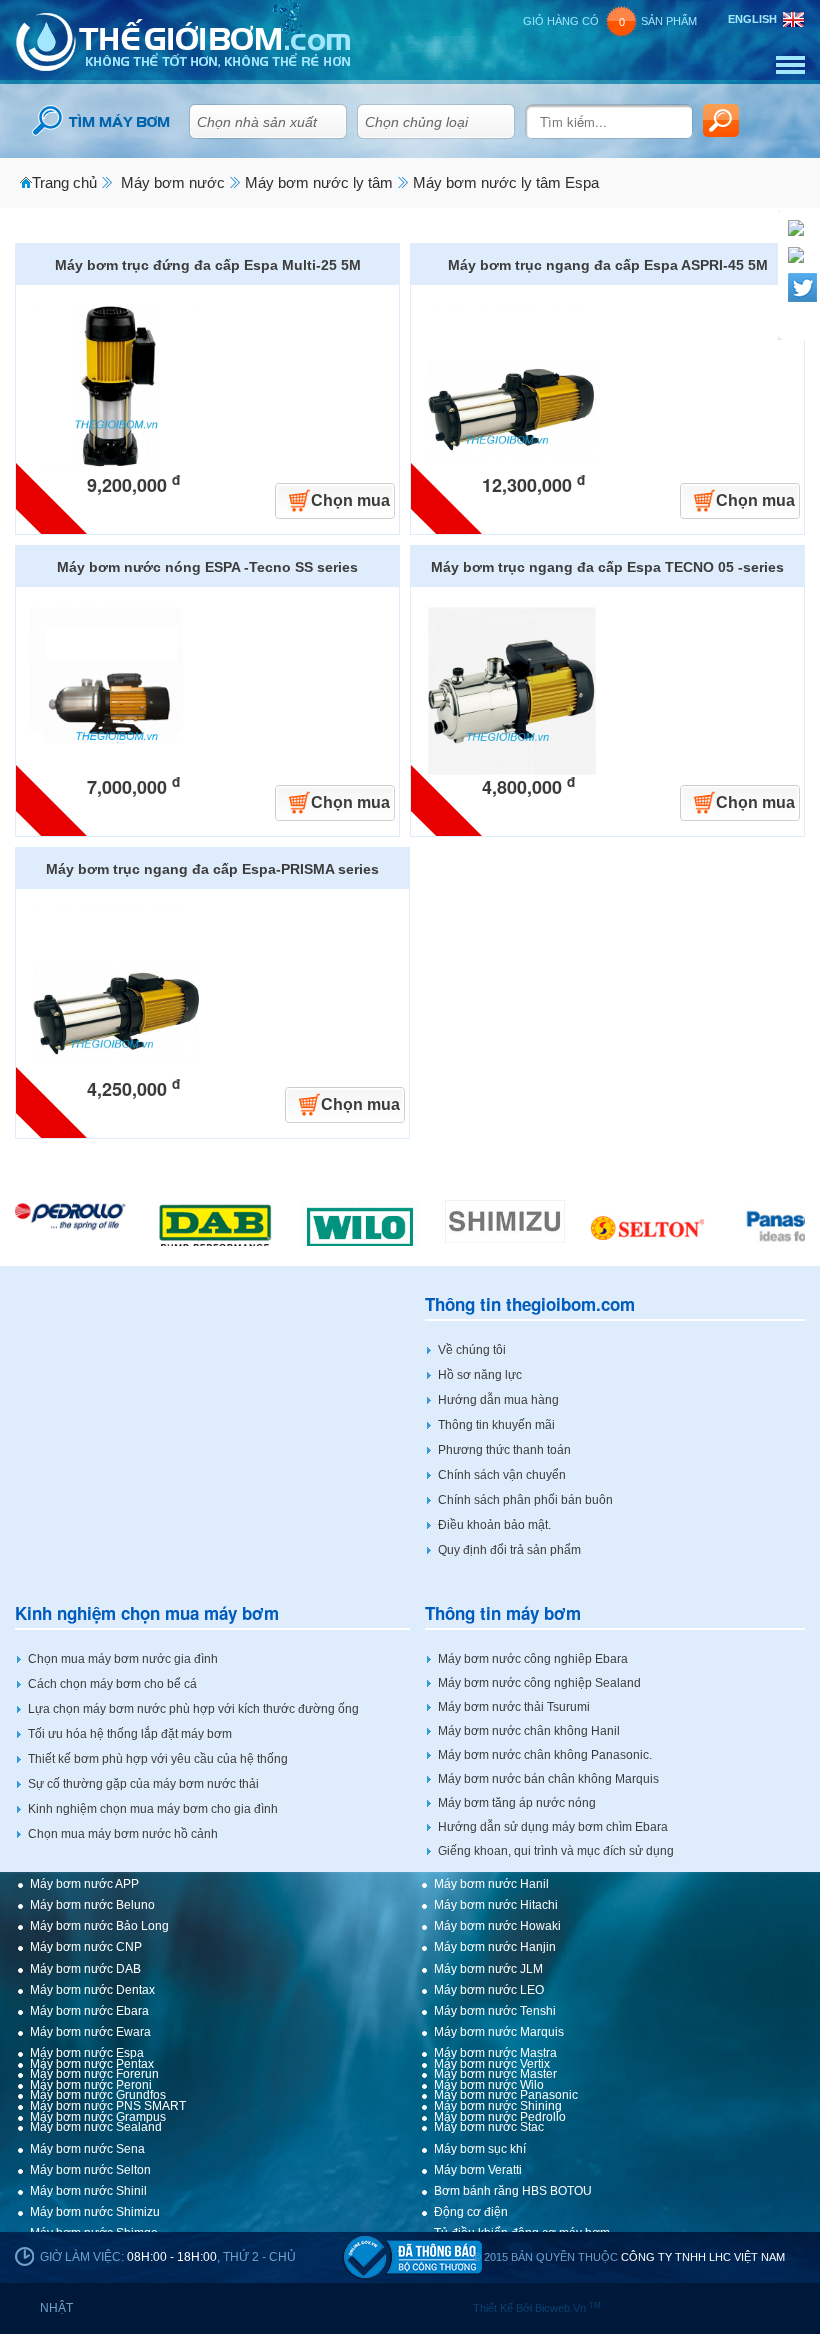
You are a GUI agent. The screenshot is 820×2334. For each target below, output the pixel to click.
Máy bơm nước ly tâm (319, 182)
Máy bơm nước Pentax (92, 2064)
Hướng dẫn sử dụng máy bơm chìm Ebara (553, 1827)
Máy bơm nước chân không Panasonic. (545, 1755)
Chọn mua (350, 500)
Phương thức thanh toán (504, 1450)
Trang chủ (64, 182)
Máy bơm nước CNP (86, 1947)
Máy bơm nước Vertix (492, 2064)
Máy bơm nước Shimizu (95, 2212)
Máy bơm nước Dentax (92, 1990)
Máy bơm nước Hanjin (495, 1947)
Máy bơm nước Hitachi (496, 1905)
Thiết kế (494, 2308)
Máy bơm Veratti (478, 2170)
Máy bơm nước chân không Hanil (529, 1731)
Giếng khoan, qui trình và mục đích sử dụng (556, 1851)
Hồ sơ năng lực (480, 1375)
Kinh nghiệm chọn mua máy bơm (147, 1613)
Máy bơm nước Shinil (88, 2191)
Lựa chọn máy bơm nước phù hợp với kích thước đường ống (193, 1709)
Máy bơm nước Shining (498, 2106)
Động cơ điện (471, 2212)
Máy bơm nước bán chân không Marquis (548, 1779)
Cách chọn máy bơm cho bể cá (112, 1684)
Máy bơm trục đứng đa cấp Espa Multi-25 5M (208, 265)
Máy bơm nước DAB (85, 1969)
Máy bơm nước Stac (489, 2127)
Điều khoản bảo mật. (494, 1525)
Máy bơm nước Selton (90, 2170)
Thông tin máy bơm (503, 1613)
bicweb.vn (568, 2308)
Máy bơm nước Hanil (491, 1884)
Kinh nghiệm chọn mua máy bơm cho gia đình (153, 1809)
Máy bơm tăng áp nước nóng (517, 1803)
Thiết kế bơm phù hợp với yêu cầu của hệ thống (158, 1759)
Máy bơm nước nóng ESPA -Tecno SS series (207, 567)
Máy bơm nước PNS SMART (108, 2106)
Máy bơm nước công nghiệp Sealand (539, 1683)
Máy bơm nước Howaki (497, 1926)
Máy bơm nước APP (84, 1884)
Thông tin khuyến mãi (496, 1425)
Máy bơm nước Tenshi (495, 2011)
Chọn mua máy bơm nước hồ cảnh (123, 1834)
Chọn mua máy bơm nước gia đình (123, 1659)
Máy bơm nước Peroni (91, 2085)
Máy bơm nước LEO (489, 1990)
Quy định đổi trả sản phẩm (509, 1550)
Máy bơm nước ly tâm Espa (506, 182)
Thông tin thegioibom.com (530, 1304)
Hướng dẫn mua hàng (498, 1400)
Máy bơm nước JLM (488, 1969)
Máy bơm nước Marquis (499, 2032)
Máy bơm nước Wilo (489, 2085)
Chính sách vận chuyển (502, 1475)
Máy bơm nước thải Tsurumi (514, 1707)
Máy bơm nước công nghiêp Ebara (533, 1659)
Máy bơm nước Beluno (92, 1905)
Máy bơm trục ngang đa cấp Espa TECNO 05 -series (607, 567)
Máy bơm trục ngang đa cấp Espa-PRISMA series (212, 869)
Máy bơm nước (173, 182)
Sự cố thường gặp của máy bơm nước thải (143, 1784)
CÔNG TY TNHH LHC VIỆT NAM (703, 2257)
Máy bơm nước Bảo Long (99, 1926)
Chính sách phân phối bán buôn (525, 1500)
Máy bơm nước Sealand (96, 2127)
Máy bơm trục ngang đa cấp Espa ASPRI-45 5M (608, 265)
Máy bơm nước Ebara (89, 2011)
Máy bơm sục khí (480, 2149)
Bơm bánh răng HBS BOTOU (513, 2191)
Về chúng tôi (472, 1350)
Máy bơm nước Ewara (90, 2032)
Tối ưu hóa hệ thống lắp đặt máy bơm (130, 1734)
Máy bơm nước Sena (87, 2149)
